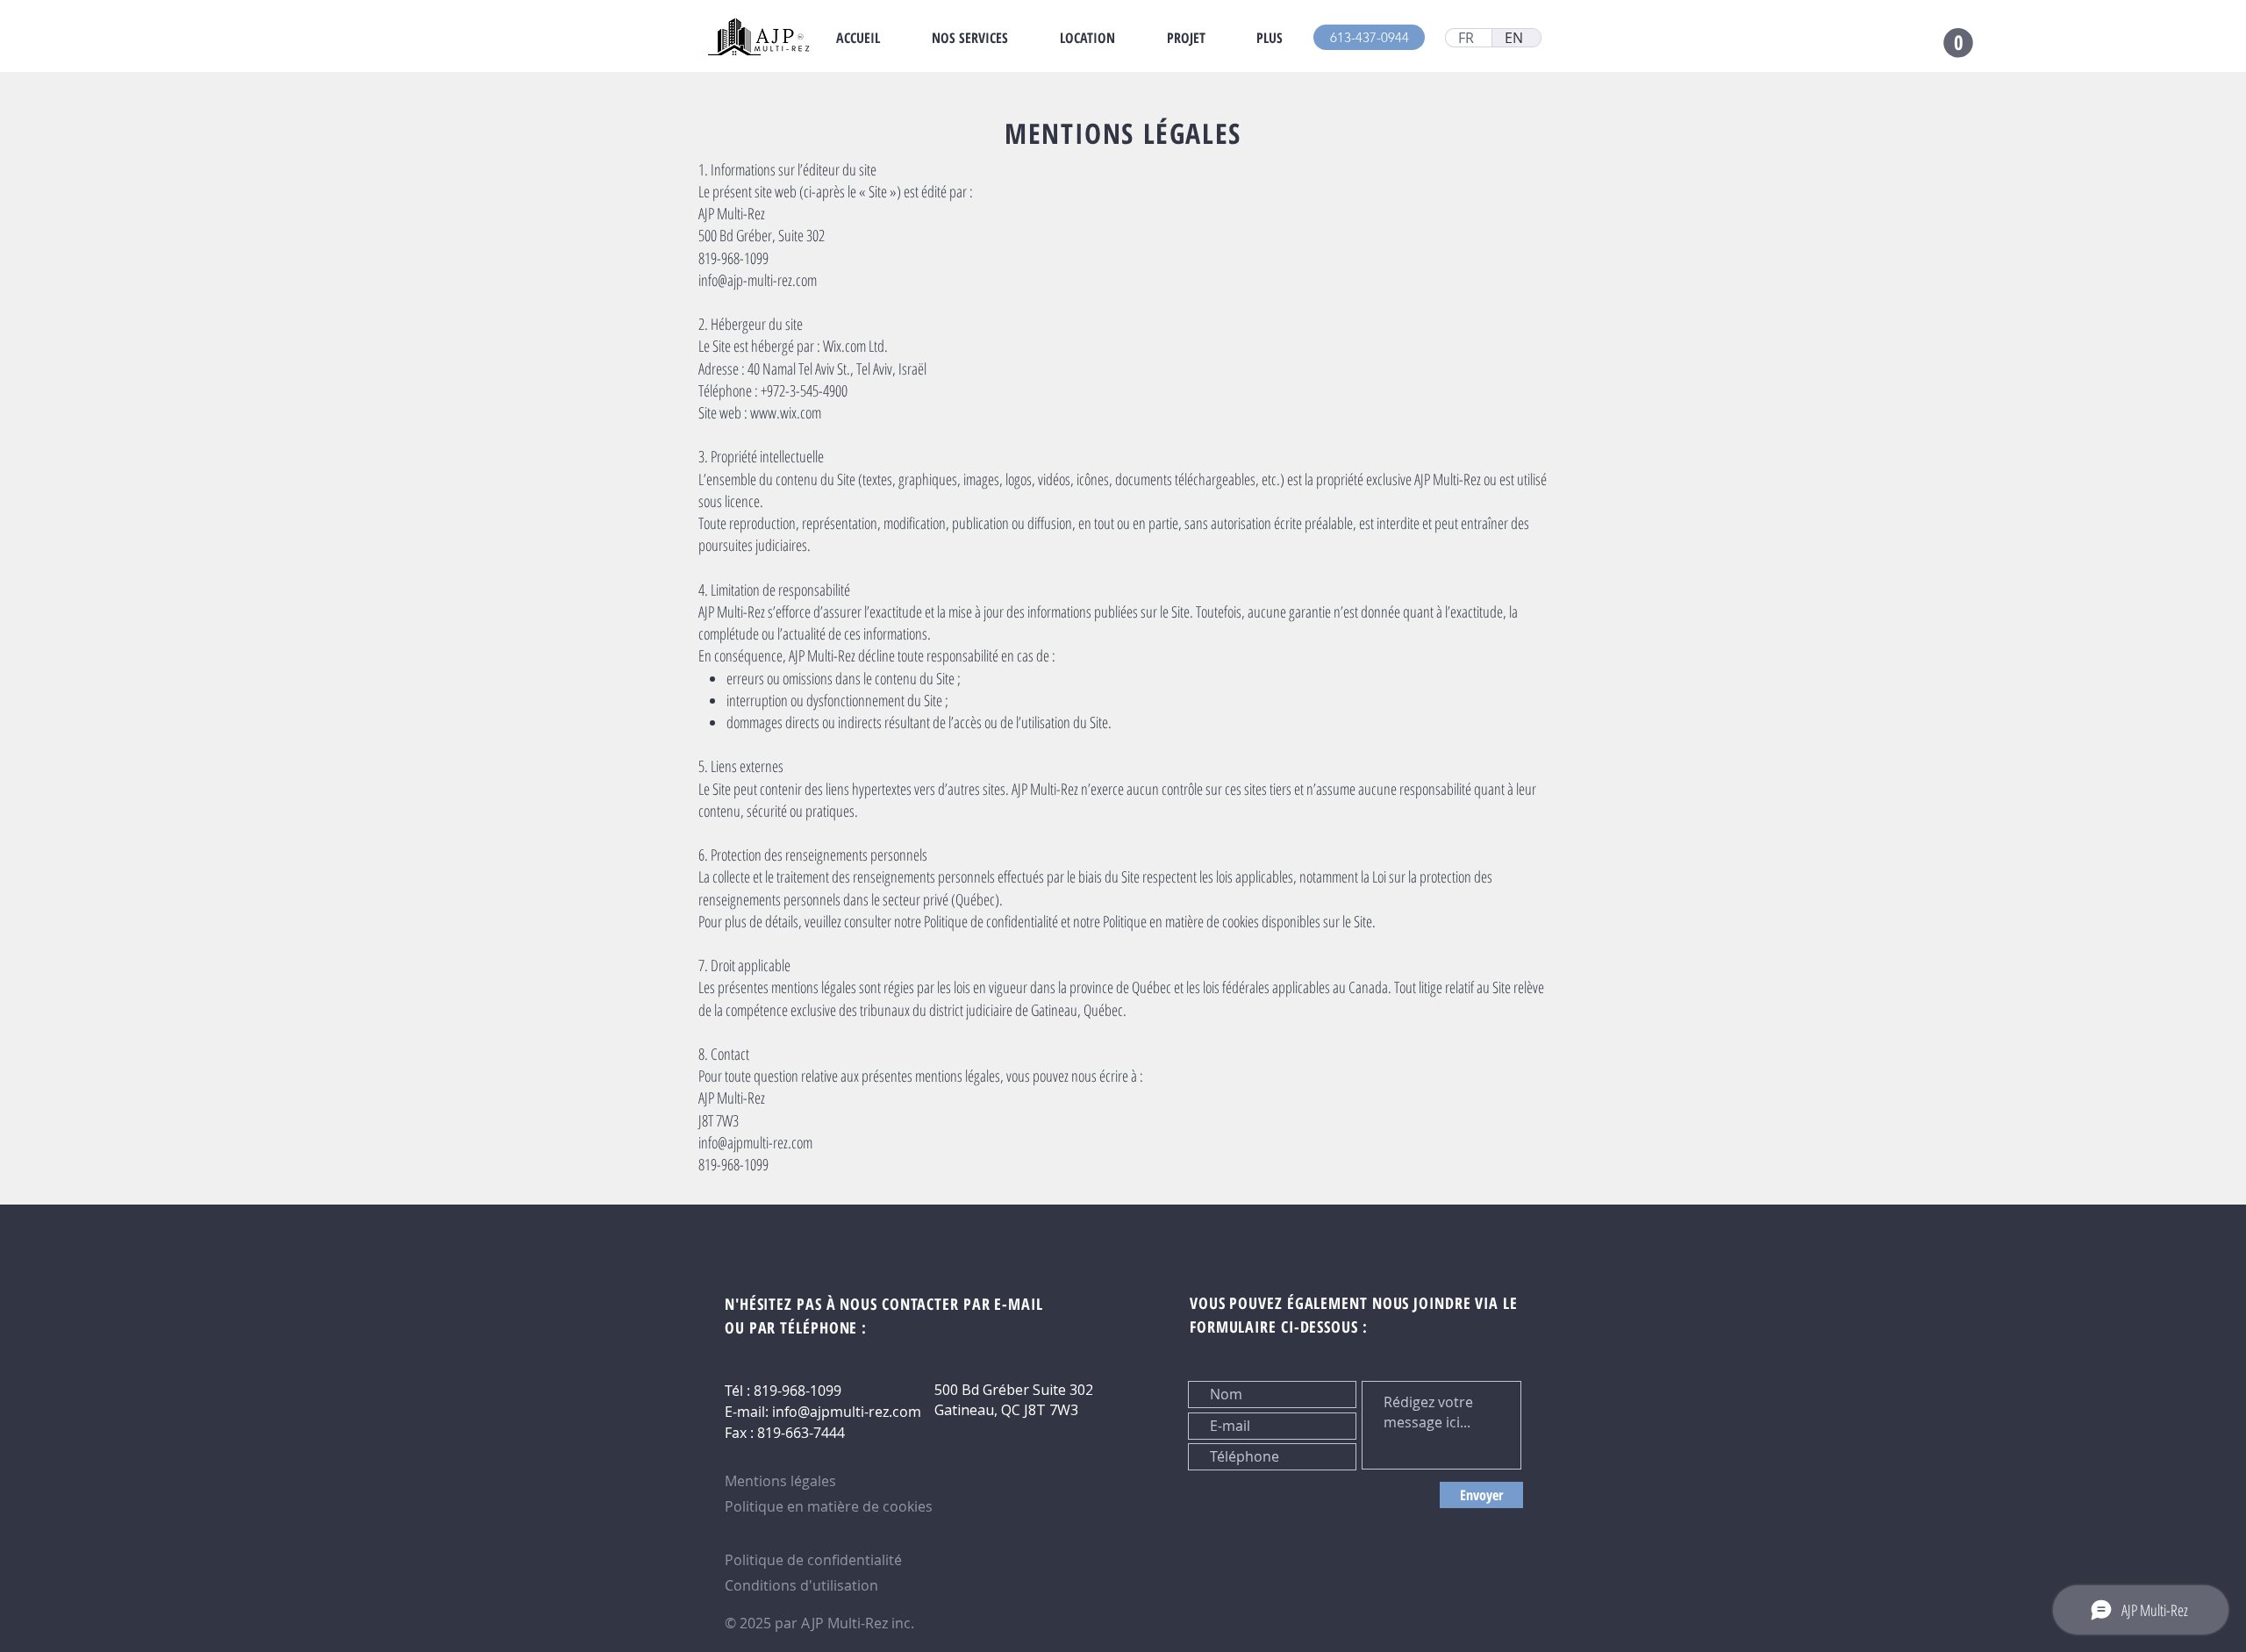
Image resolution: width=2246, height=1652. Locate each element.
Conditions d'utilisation (801, 1585)
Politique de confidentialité (813, 1560)
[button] (1958, 43)
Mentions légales (780, 1481)
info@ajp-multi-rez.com (758, 280)
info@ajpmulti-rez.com (847, 1412)
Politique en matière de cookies (830, 1506)
